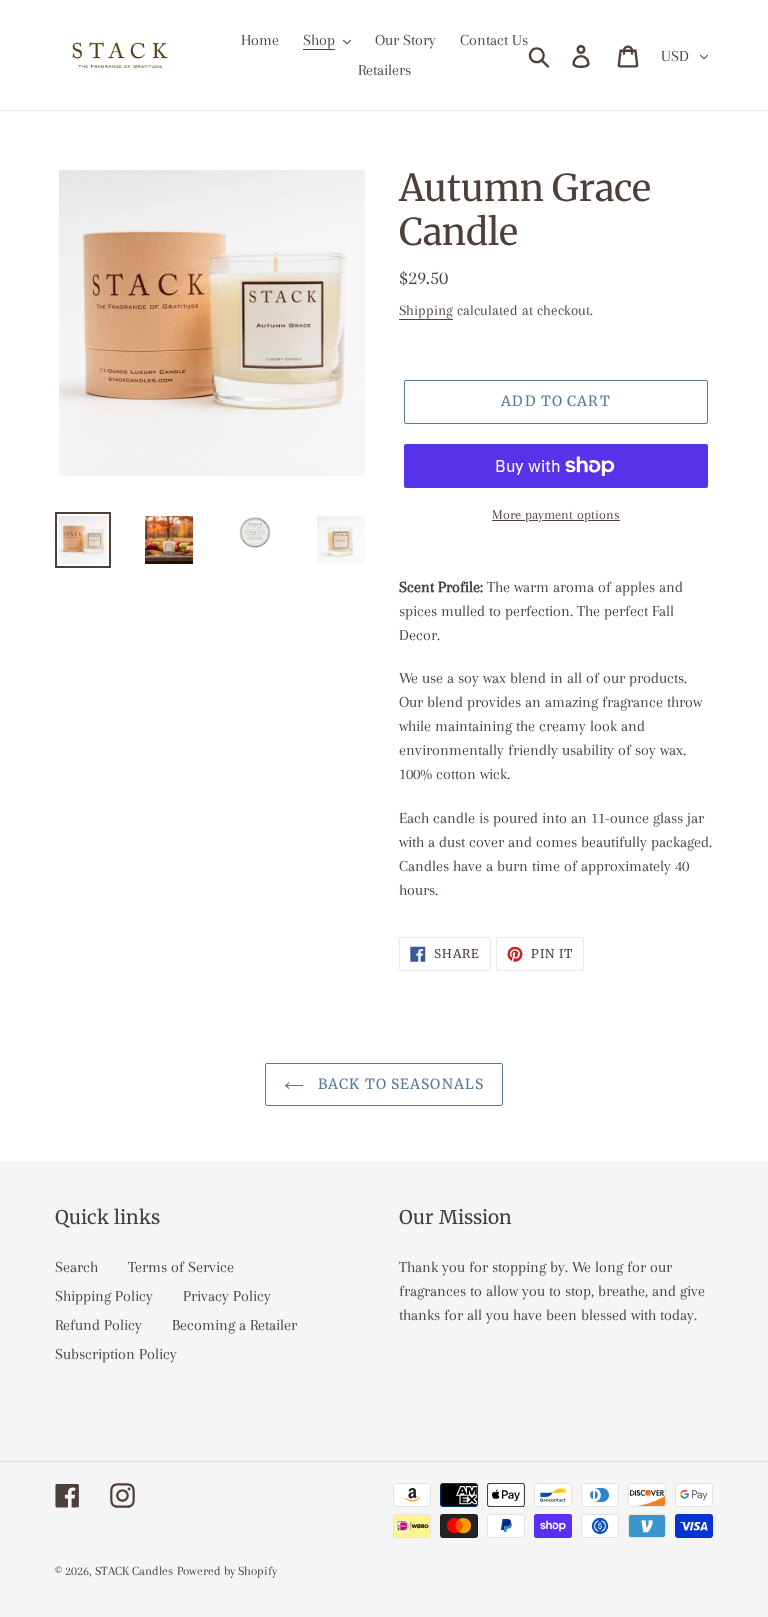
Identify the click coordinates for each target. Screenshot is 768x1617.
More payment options (556, 514)
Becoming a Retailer (234, 1325)
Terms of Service (181, 1267)
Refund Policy (98, 1325)
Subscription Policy (116, 1354)
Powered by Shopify (227, 1571)
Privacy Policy (227, 1296)
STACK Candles (134, 1571)
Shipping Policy (104, 1296)
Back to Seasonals (399, 1084)
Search (76, 1267)
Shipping (426, 310)
